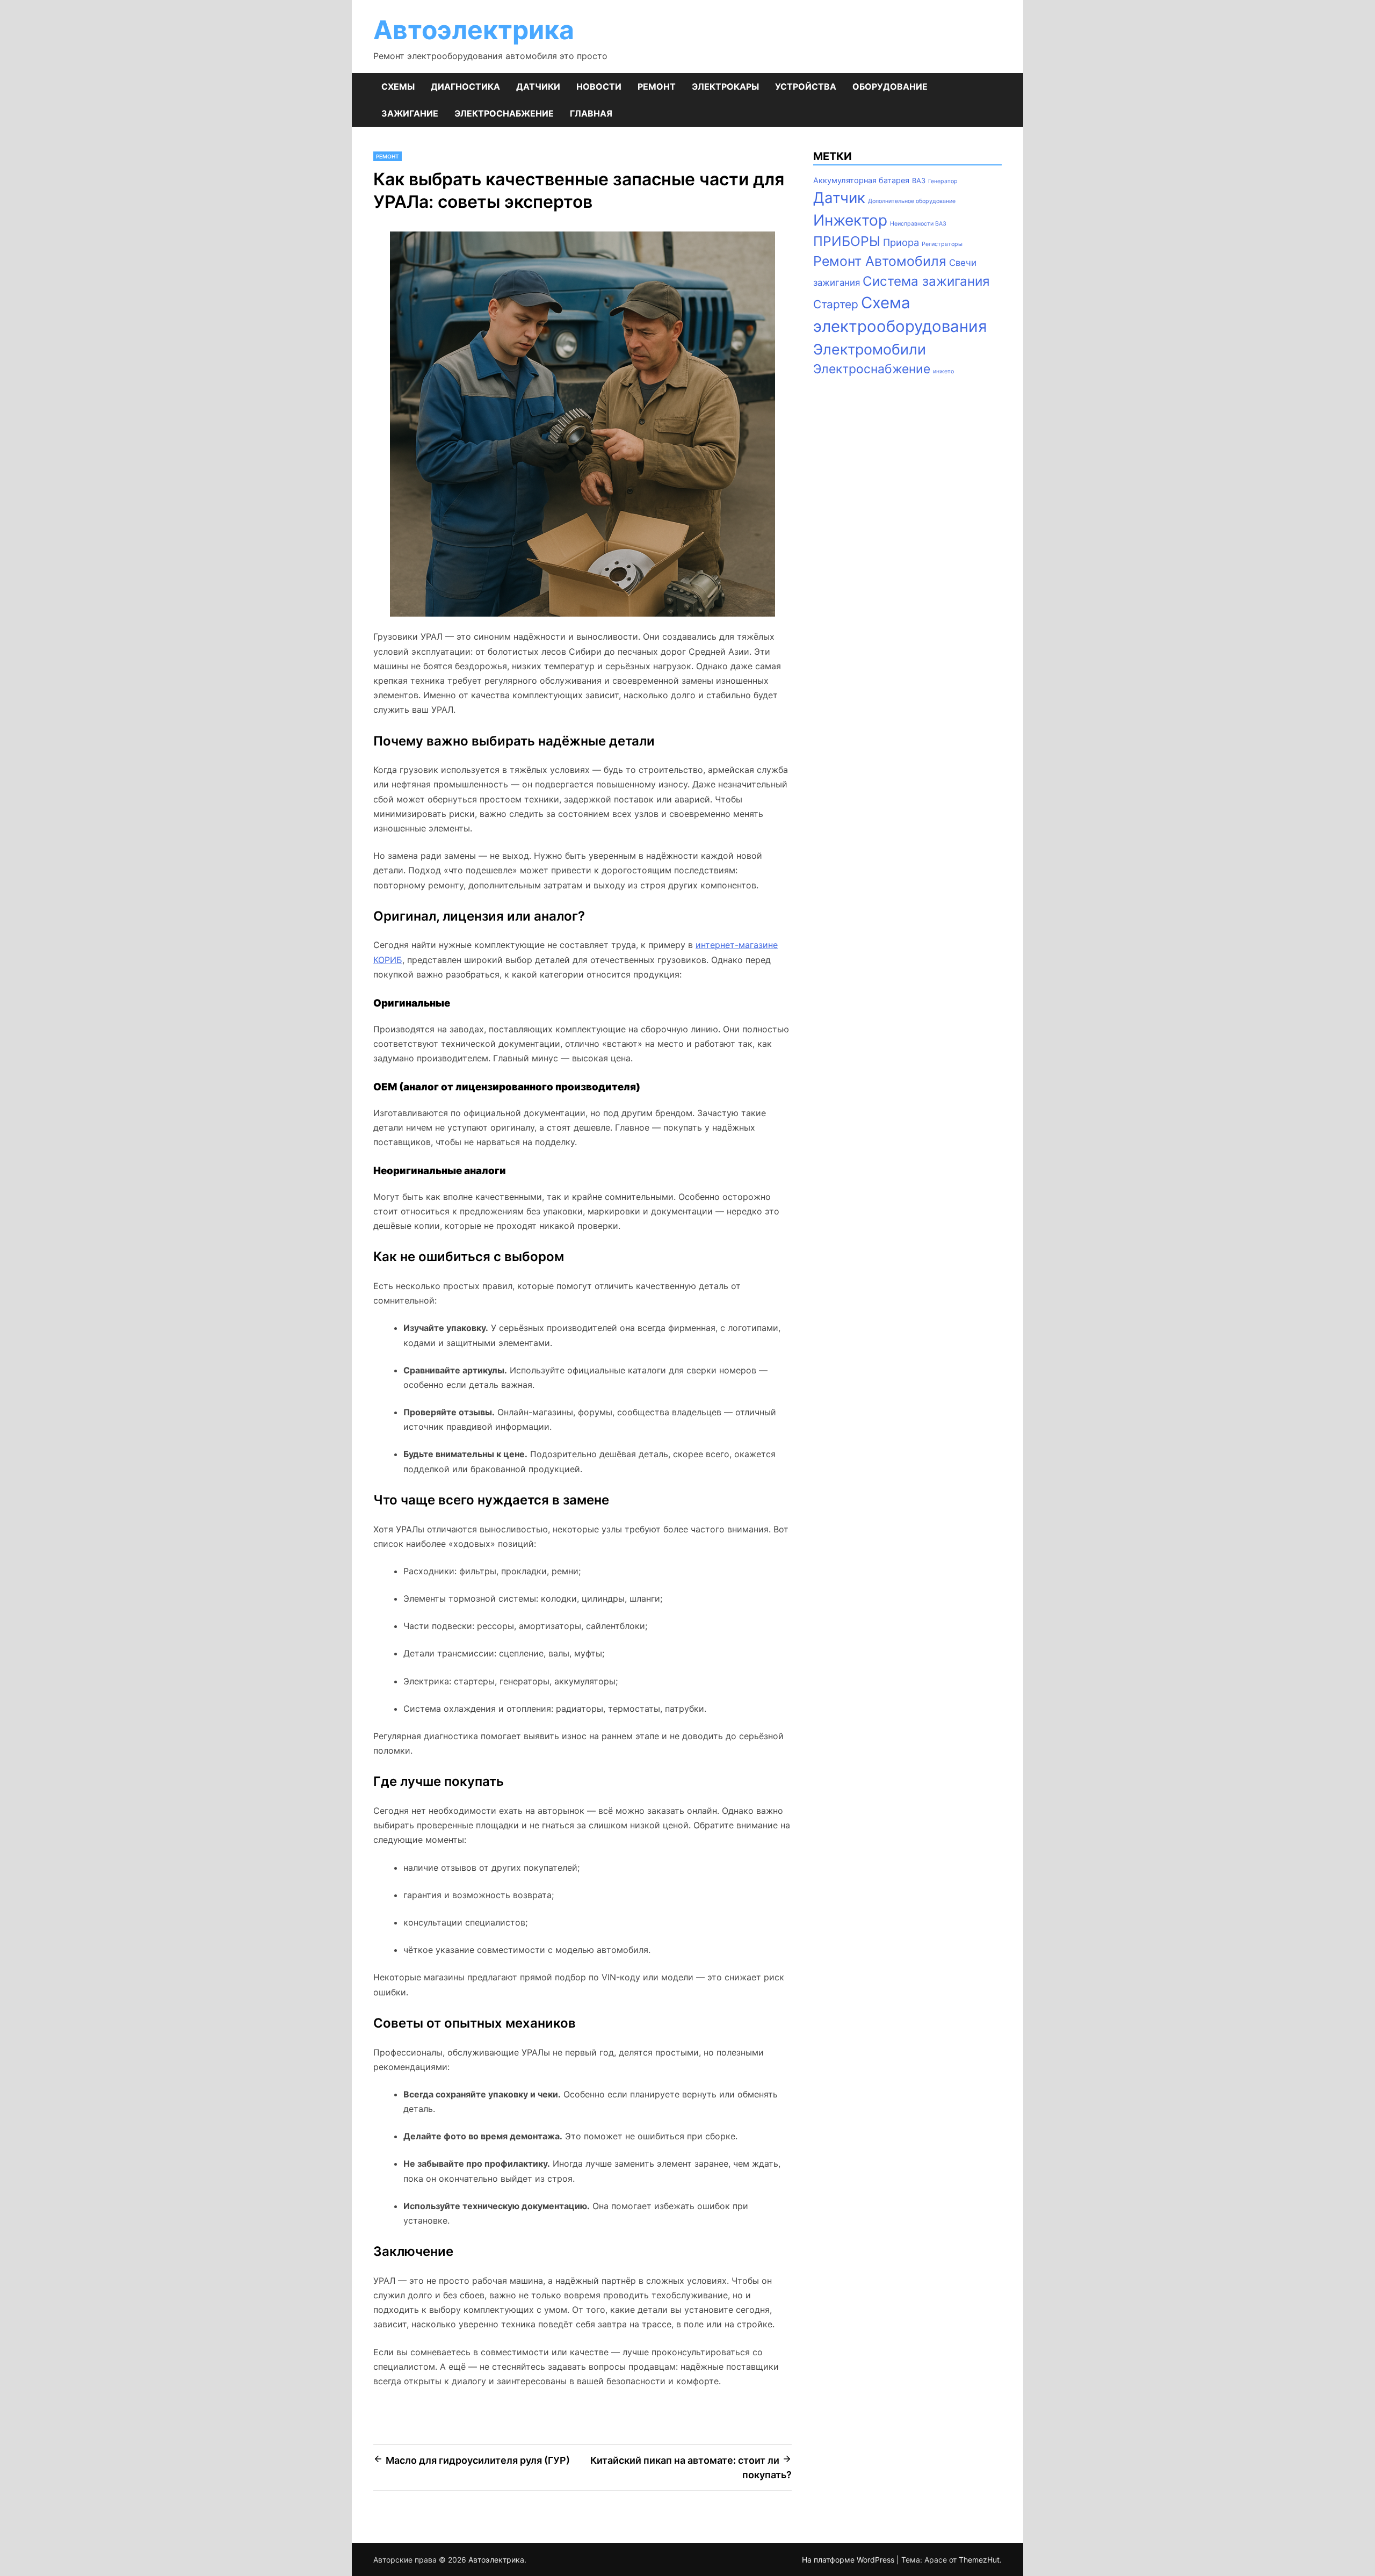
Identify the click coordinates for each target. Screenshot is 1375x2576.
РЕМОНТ (657, 86)
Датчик (839, 198)
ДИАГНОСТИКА (465, 86)
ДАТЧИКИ (538, 86)
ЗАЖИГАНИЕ (410, 113)
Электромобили (870, 349)
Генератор (943, 181)
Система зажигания (926, 281)
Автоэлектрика (474, 30)
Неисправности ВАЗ (918, 224)
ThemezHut (979, 2560)
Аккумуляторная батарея (861, 180)
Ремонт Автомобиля (880, 261)
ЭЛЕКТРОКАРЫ (725, 86)
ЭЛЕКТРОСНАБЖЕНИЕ (504, 113)
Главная (591, 113)
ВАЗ (919, 180)
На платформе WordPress (849, 2560)
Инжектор (850, 220)
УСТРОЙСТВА (806, 86)
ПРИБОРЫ (847, 241)
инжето (943, 371)
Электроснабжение (872, 369)
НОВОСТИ (599, 86)
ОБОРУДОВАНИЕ (890, 86)
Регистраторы (942, 244)
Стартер (836, 304)
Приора (901, 242)
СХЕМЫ (398, 86)
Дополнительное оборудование (912, 201)
